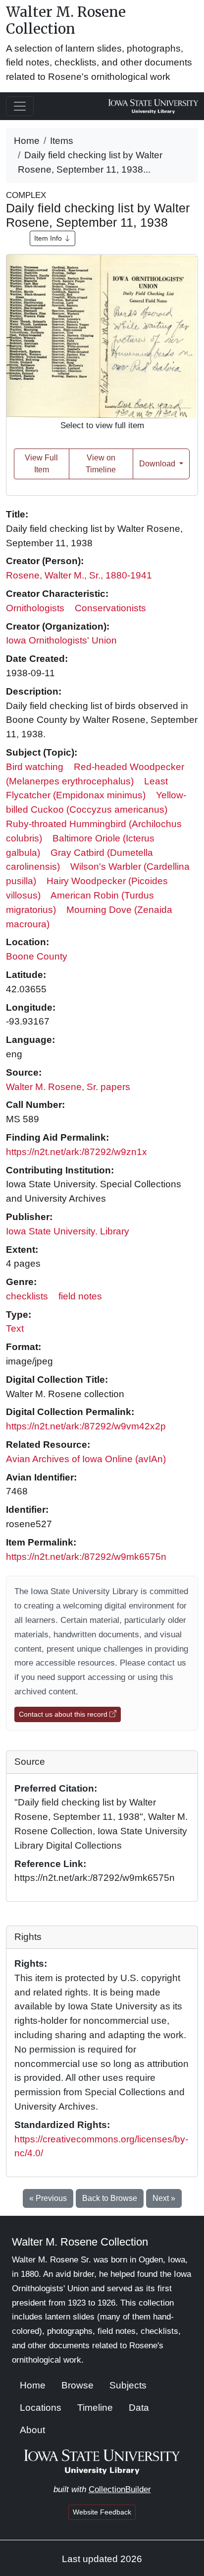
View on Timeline (101, 464)
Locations (41, 2408)
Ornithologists (35, 608)
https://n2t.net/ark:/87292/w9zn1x (76, 1152)
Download (158, 464)
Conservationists (110, 608)
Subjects (128, 2385)
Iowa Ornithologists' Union (61, 640)
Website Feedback (102, 2512)
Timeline (95, 2408)
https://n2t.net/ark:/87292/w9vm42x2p (86, 1426)
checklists (27, 1296)
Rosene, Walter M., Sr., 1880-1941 (79, 575)
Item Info (49, 238)
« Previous (48, 2198)
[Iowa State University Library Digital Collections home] (102, 2461)
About (32, 2430)
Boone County (37, 956)
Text (15, 1328)
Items (62, 141)
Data (139, 2408)
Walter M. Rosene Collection (66, 20)
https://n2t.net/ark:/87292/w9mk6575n (86, 1557)
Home (27, 141)
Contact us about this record (64, 1714)
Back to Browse (110, 2198)
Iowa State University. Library (68, 1231)
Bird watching (35, 767)
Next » (164, 2198)
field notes (80, 1296)
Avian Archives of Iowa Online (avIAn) (86, 1459)
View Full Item (41, 464)
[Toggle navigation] (20, 106)
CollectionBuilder (120, 2489)
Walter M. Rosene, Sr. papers (68, 1087)
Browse (77, 2385)
